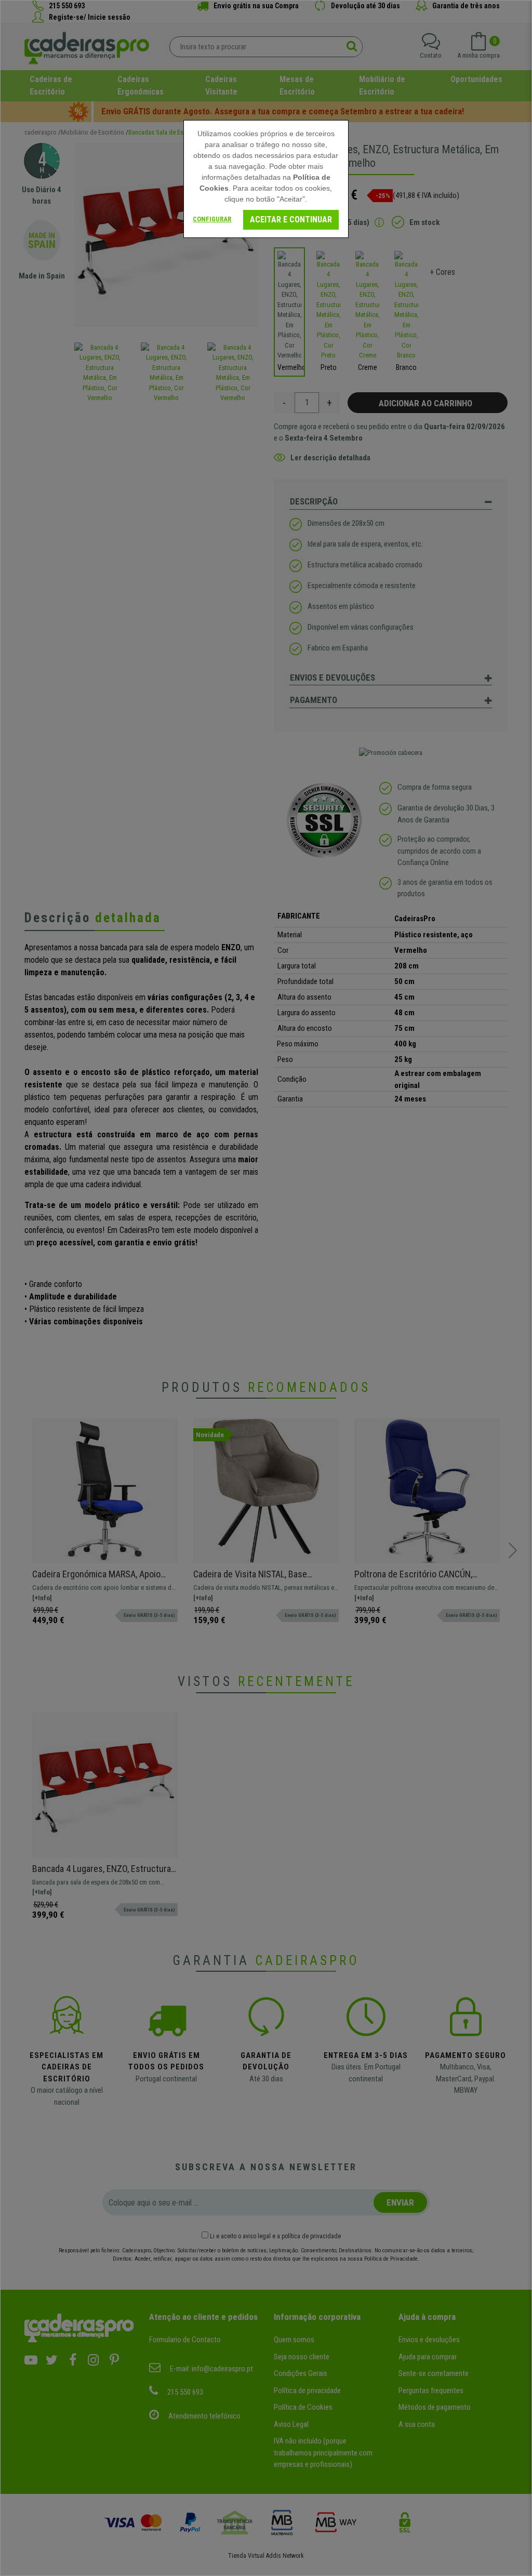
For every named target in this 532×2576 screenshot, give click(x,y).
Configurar (212, 219)
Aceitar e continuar (291, 220)
